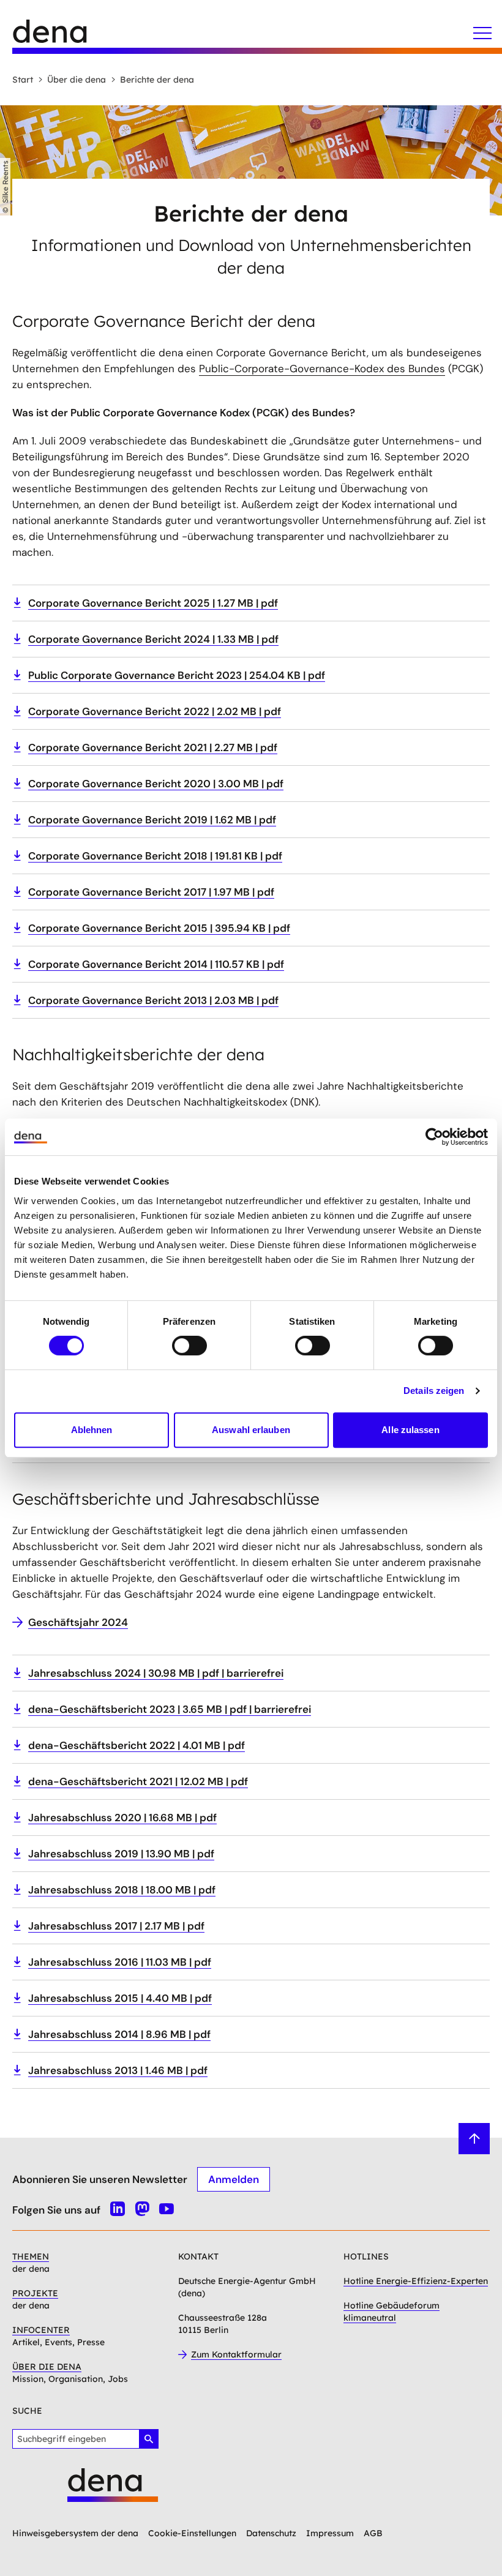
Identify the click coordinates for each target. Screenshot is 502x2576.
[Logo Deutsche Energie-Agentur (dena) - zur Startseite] (61, 37)
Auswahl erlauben (251, 1430)
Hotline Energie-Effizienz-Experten (416, 2281)
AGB (373, 2533)
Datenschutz (271, 2533)
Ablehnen (92, 1430)
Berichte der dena (157, 80)
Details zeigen (434, 1391)
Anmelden (234, 2179)
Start (23, 80)
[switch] (189, 1346)
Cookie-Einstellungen (192, 2533)
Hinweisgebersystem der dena (75, 2533)
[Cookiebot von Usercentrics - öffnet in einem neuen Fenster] (434, 1137)
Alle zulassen (410, 1430)
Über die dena (77, 80)
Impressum (330, 2533)
